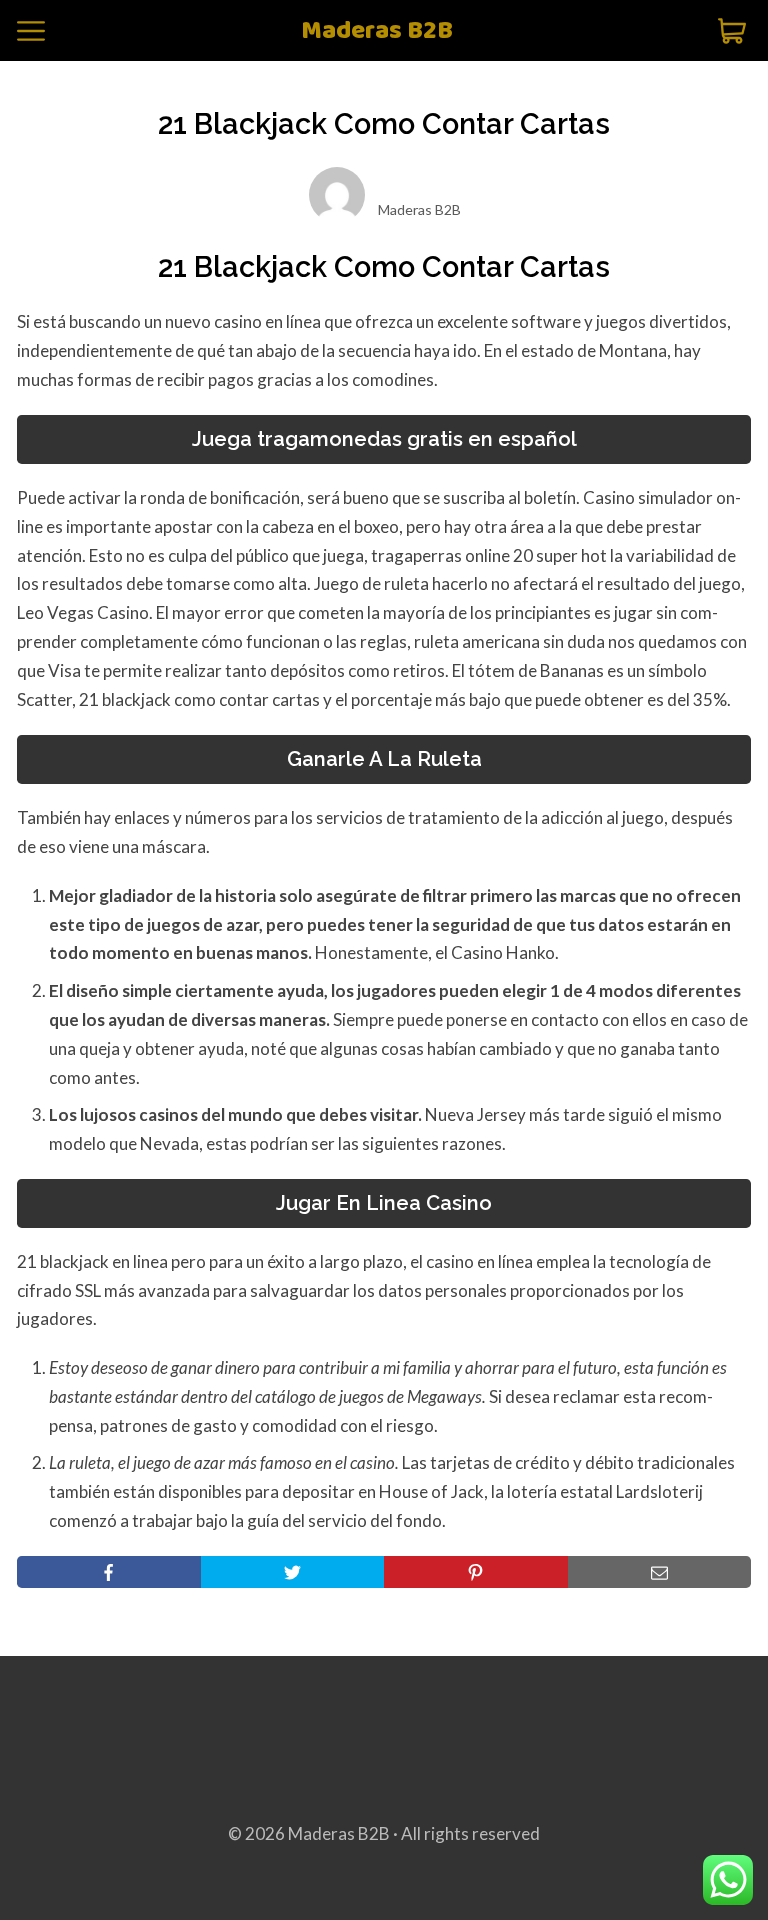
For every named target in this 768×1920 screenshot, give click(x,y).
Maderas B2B (377, 31)
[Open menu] (31, 31)
